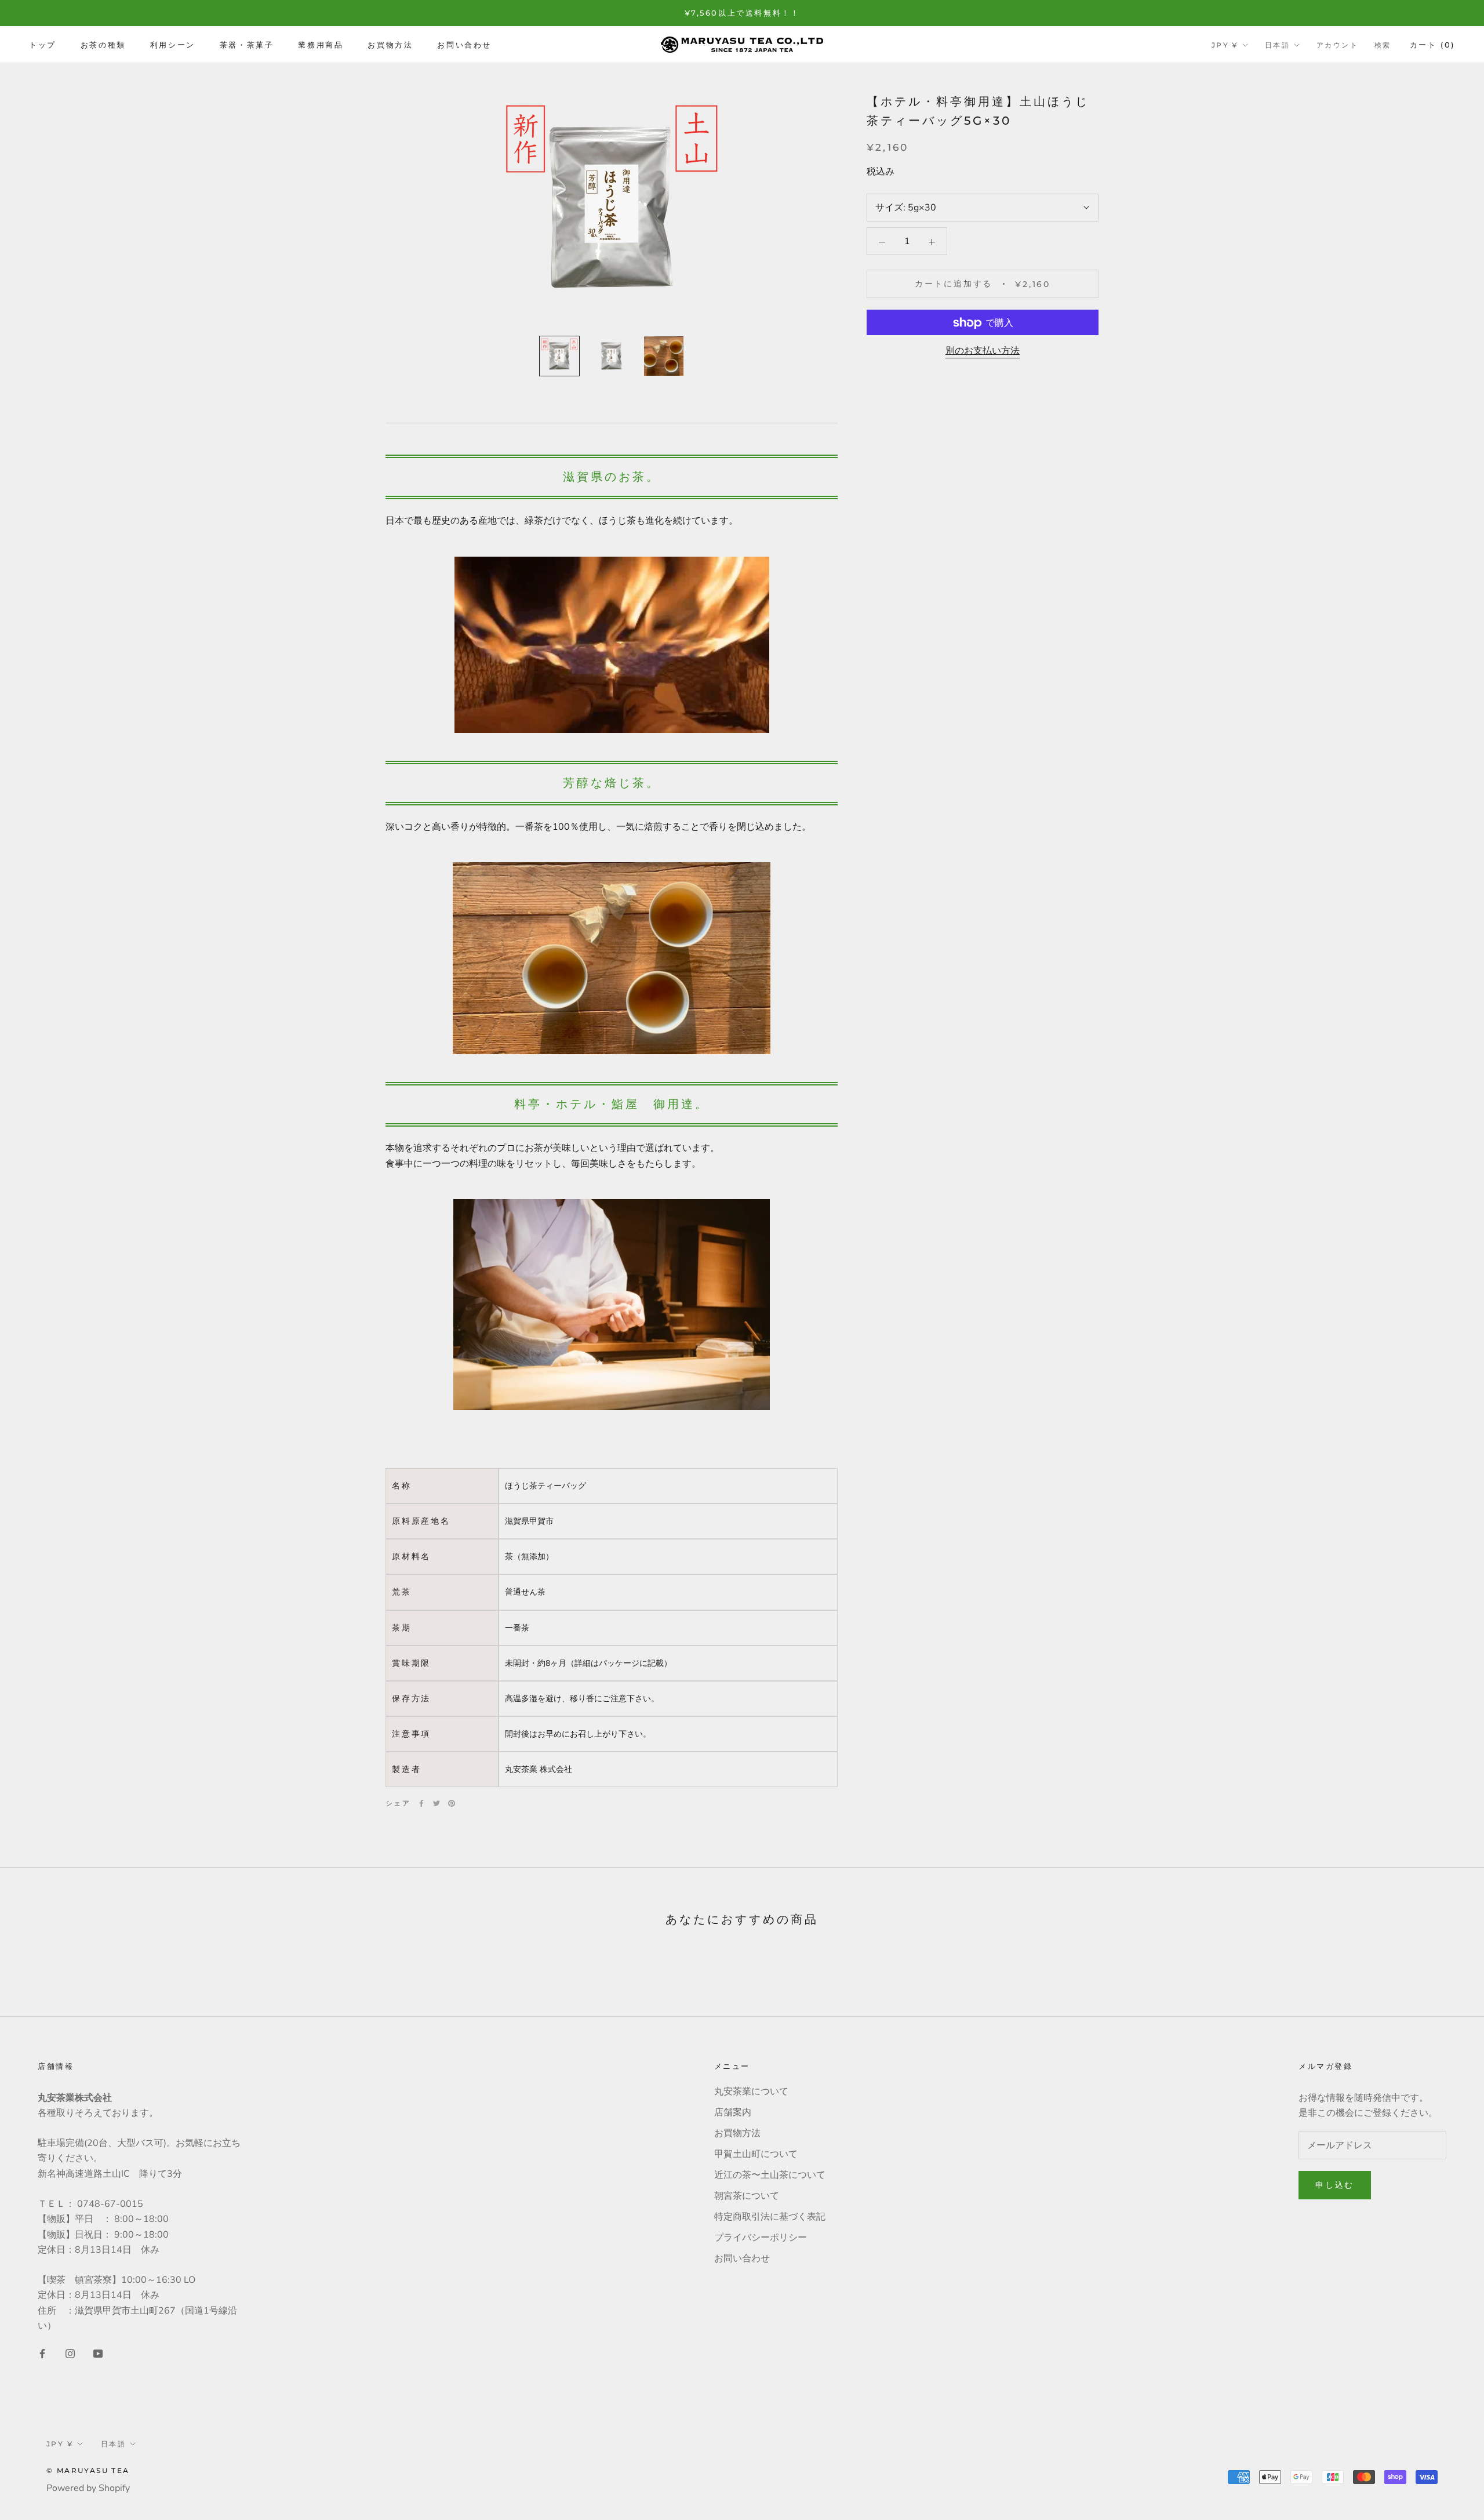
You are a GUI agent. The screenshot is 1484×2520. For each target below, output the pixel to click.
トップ (43, 45)
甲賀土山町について (756, 2154)
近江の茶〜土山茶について (770, 2175)
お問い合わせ (464, 45)
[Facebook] (421, 1803)
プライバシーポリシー (761, 2238)
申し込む (1335, 2185)
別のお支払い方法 (983, 351)
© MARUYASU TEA (88, 2470)
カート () (1432, 45)
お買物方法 (390, 45)
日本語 (1277, 45)
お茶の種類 (103, 45)
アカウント (1337, 45)
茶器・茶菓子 (247, 45)
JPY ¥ (1225, 45)
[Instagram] (70, 2353)
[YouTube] (98, 2353)
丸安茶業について (751, 2091)
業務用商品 (321, 45)
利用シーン (173, 45)
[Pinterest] (452, 1803)
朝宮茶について (747, 2196)
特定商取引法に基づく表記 (770, 2217)
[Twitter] (437, 1803)
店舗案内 (733, 2112)
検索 (1383, 45)
